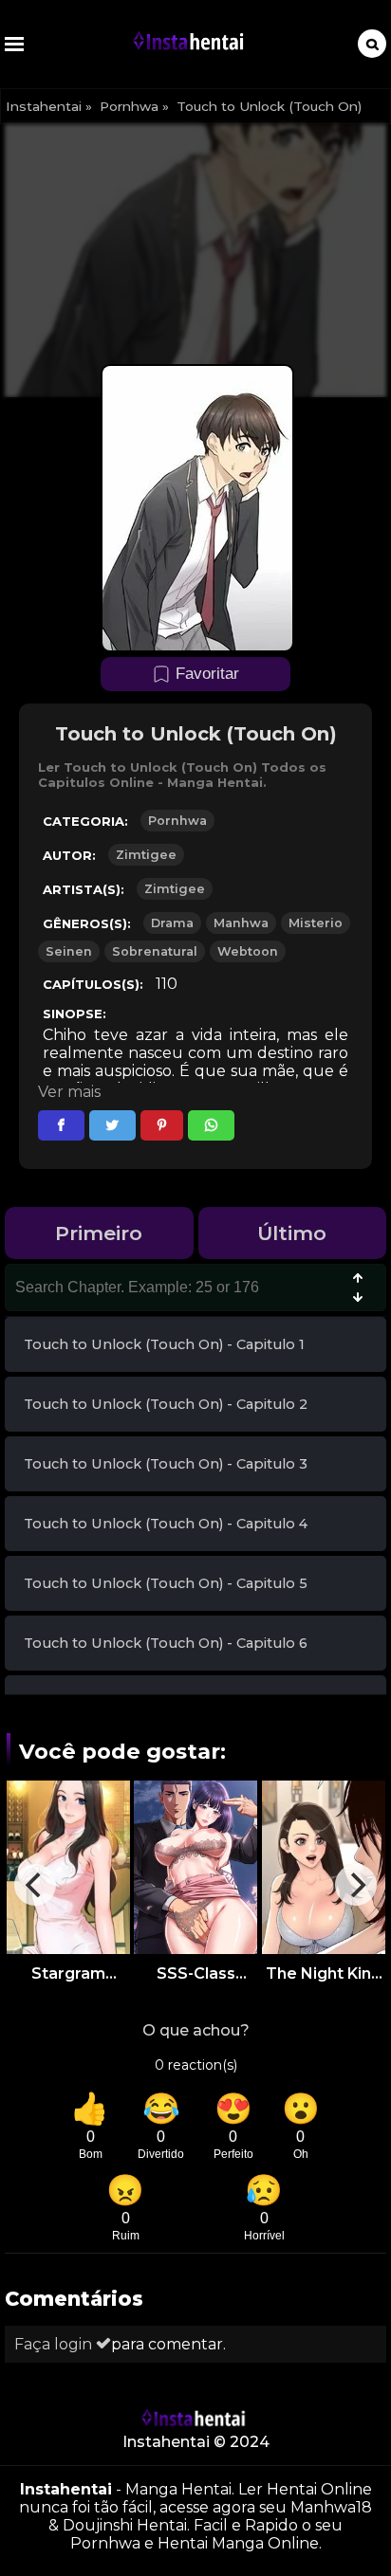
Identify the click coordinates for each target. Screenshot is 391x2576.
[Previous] (35, 1885)
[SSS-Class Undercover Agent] (195, 1867)
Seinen (69, 951)
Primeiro (99, 1233)
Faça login (55, 2344)
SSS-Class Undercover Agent (196, 1973)
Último (292, 1233)
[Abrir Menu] (14, 44)
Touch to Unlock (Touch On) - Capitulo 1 (164, 1344)
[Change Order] (358, 1289)
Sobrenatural (155, 951)
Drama (172, 923)
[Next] (356, 1885)
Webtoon (248, 951)
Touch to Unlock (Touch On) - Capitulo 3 (166, 1464)
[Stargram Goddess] (68, 1867)
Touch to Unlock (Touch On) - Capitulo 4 (166, 1524)
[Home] (191, 44)
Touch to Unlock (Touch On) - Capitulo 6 (166, 1643)
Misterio (316, 923)
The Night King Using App (324, 1973)
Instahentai (44, 106)
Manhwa (241, 923)
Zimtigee (146, 855)
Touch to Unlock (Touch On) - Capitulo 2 (166, 1404)
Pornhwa (129, 106)
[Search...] (372, 44)
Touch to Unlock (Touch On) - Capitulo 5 (166, 1583)
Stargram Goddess (68, 1973)
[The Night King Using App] (324, 1867)
